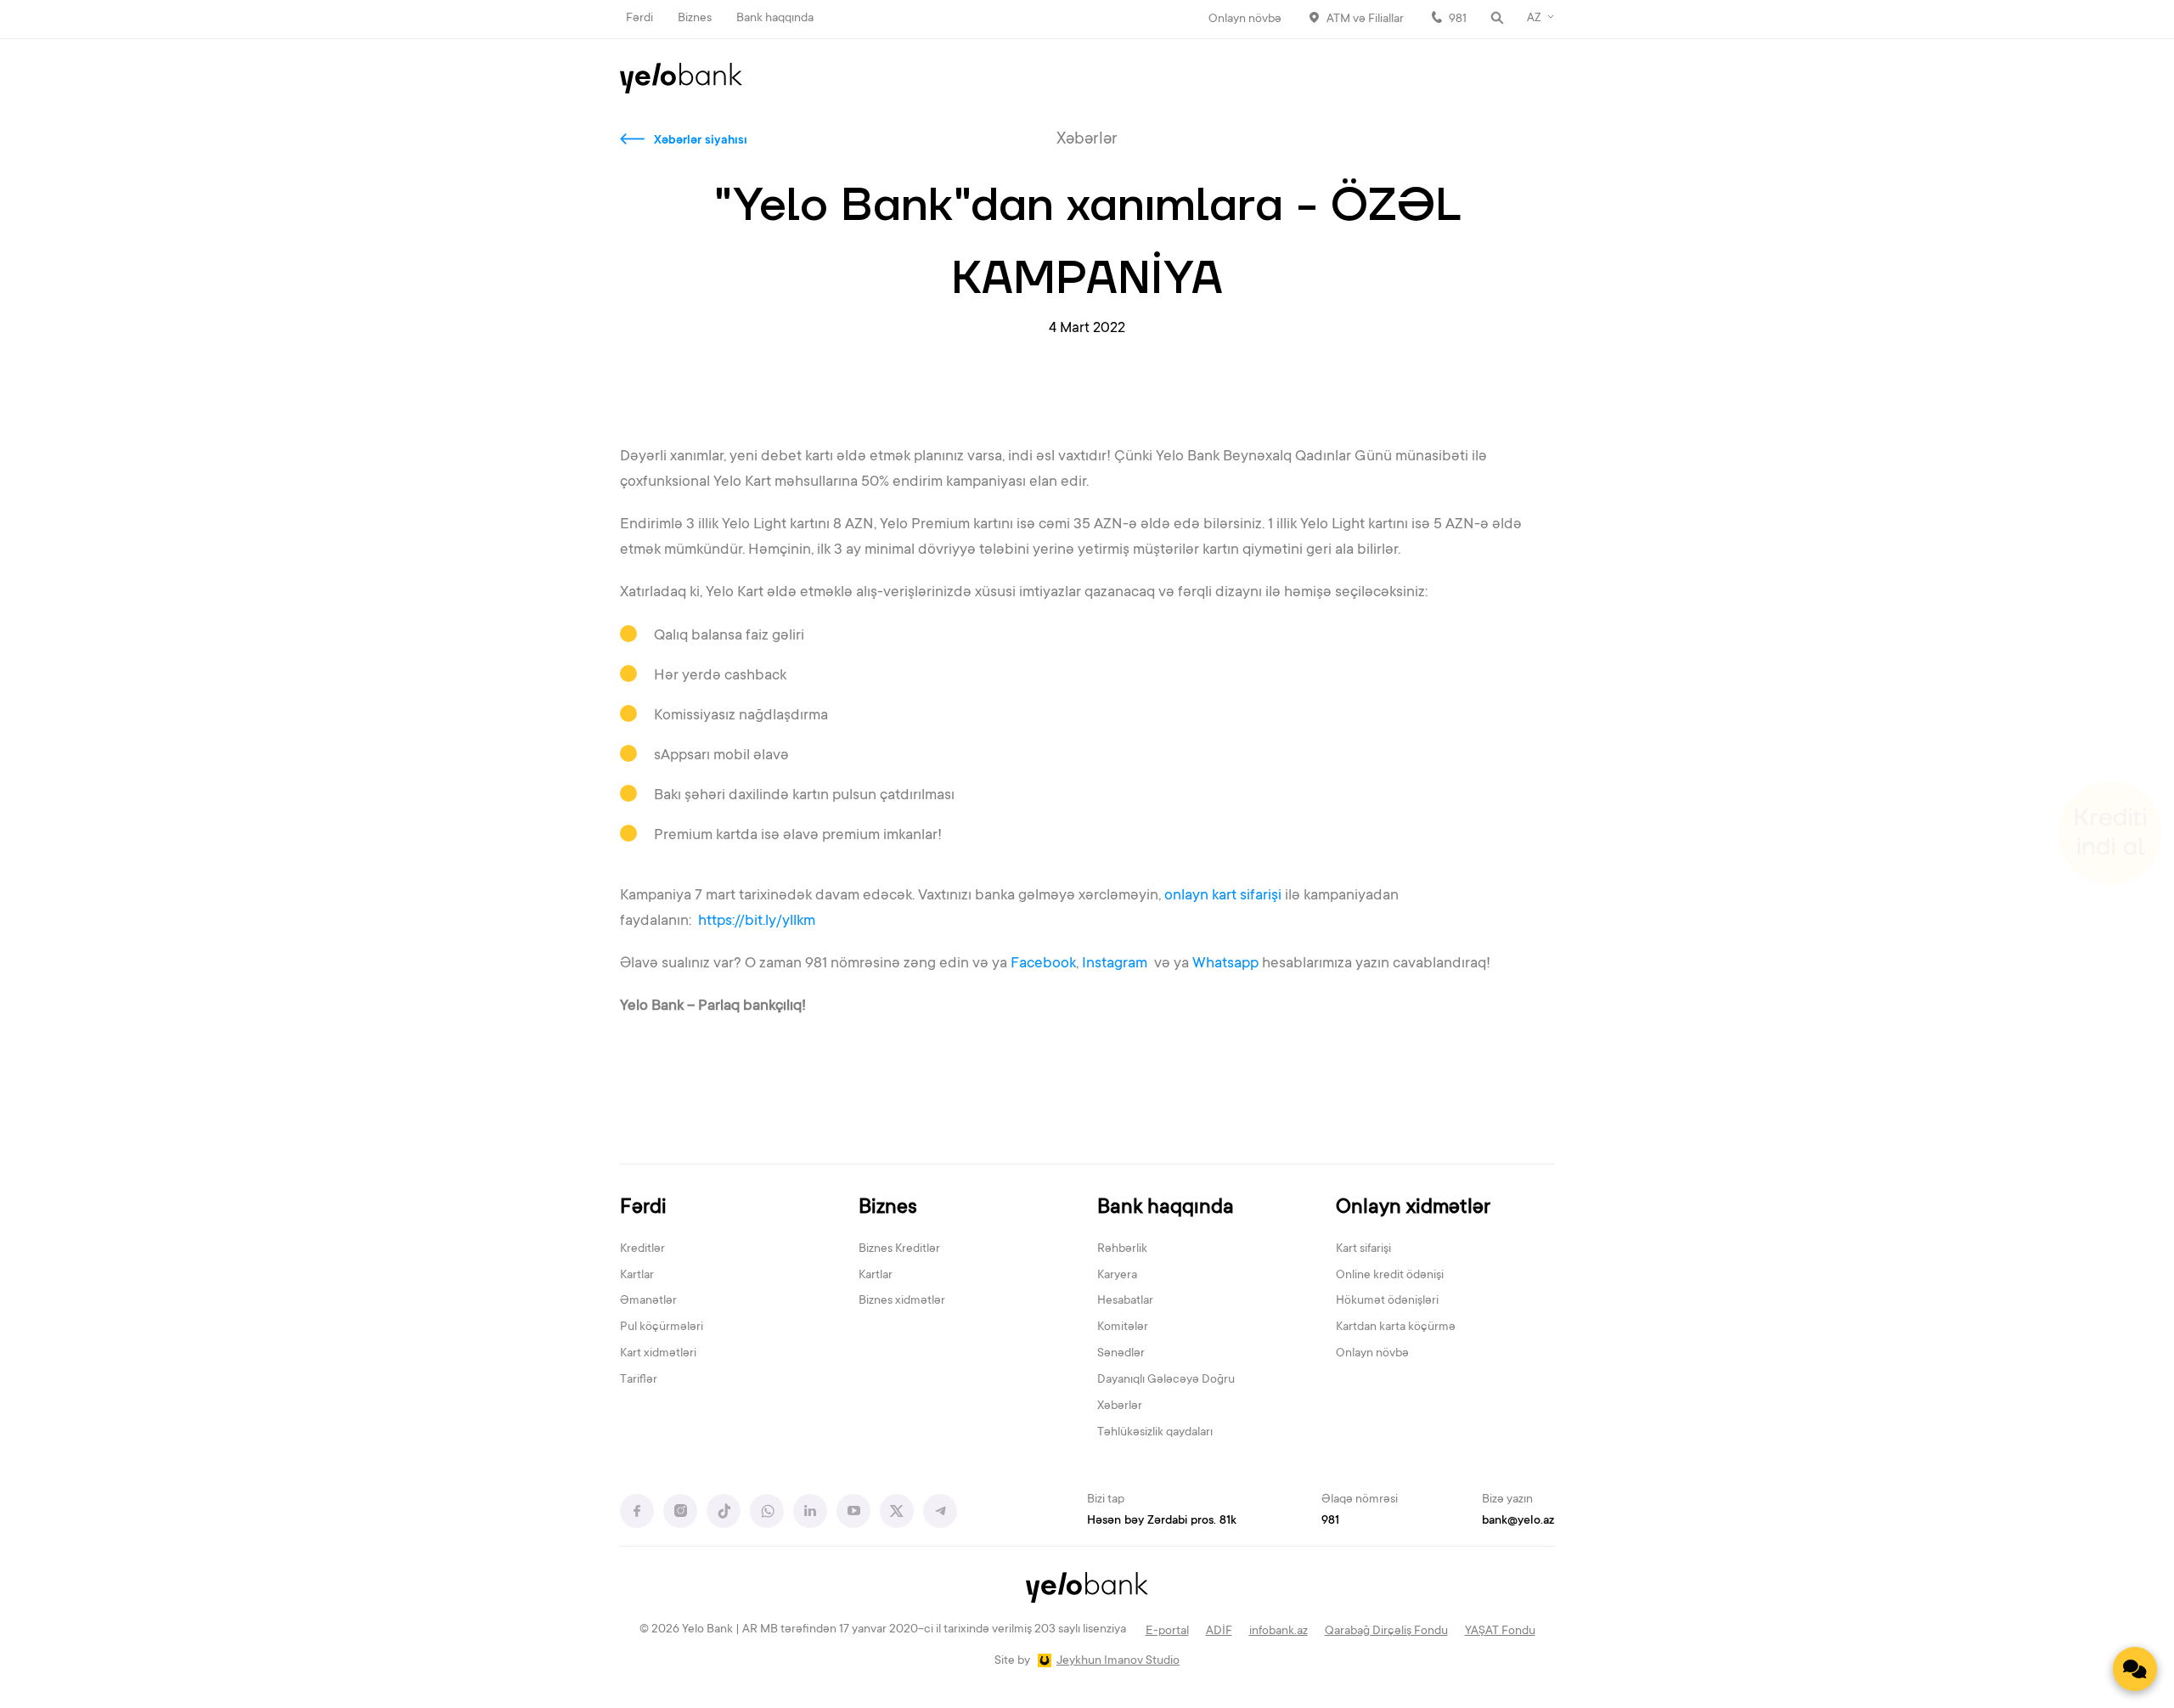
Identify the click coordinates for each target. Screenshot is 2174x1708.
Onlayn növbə (1245, 20)
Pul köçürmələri (662, 1328)
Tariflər (639, 1380)
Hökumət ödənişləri (1387, 1301)
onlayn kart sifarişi (1223, 896)
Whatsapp (1225, 964)
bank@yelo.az (1518, 1521)
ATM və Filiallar (1365, 20)
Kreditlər (642, 1249)
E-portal (1167, 1632)
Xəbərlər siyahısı (701, 141)
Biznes (695, 19)
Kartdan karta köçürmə (1396, 1328)
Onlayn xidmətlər (1413, 1208)
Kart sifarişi (1363, 1249)
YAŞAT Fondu (1500, 1632)
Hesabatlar (1125, 1301)
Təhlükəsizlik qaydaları (1155, 1433)
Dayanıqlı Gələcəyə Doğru (1166, 1380)
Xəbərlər (1120, 1406)
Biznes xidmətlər (902, 1301)
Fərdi (639, 19)
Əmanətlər (648, 1301)
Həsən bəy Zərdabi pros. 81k (1162, 1521)
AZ (1534, 19)
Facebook (1043, 964)
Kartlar (637, 1276)
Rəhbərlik (1122, 1249)
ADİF (1219, 1632)
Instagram (1116, 964)
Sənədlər (1121, 1354)
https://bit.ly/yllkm (757, 922)
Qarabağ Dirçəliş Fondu (1386, 1632)
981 (1458, 20)
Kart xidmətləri (658, 1354)
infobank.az (1278, 1632)
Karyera (1117, 1276)
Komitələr (1123, 1328)
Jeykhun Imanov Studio (1118, 1661)
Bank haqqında (775, 19)
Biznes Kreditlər (899, 1249)
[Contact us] (2135, 1669)
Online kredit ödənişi (1390, 1276)
